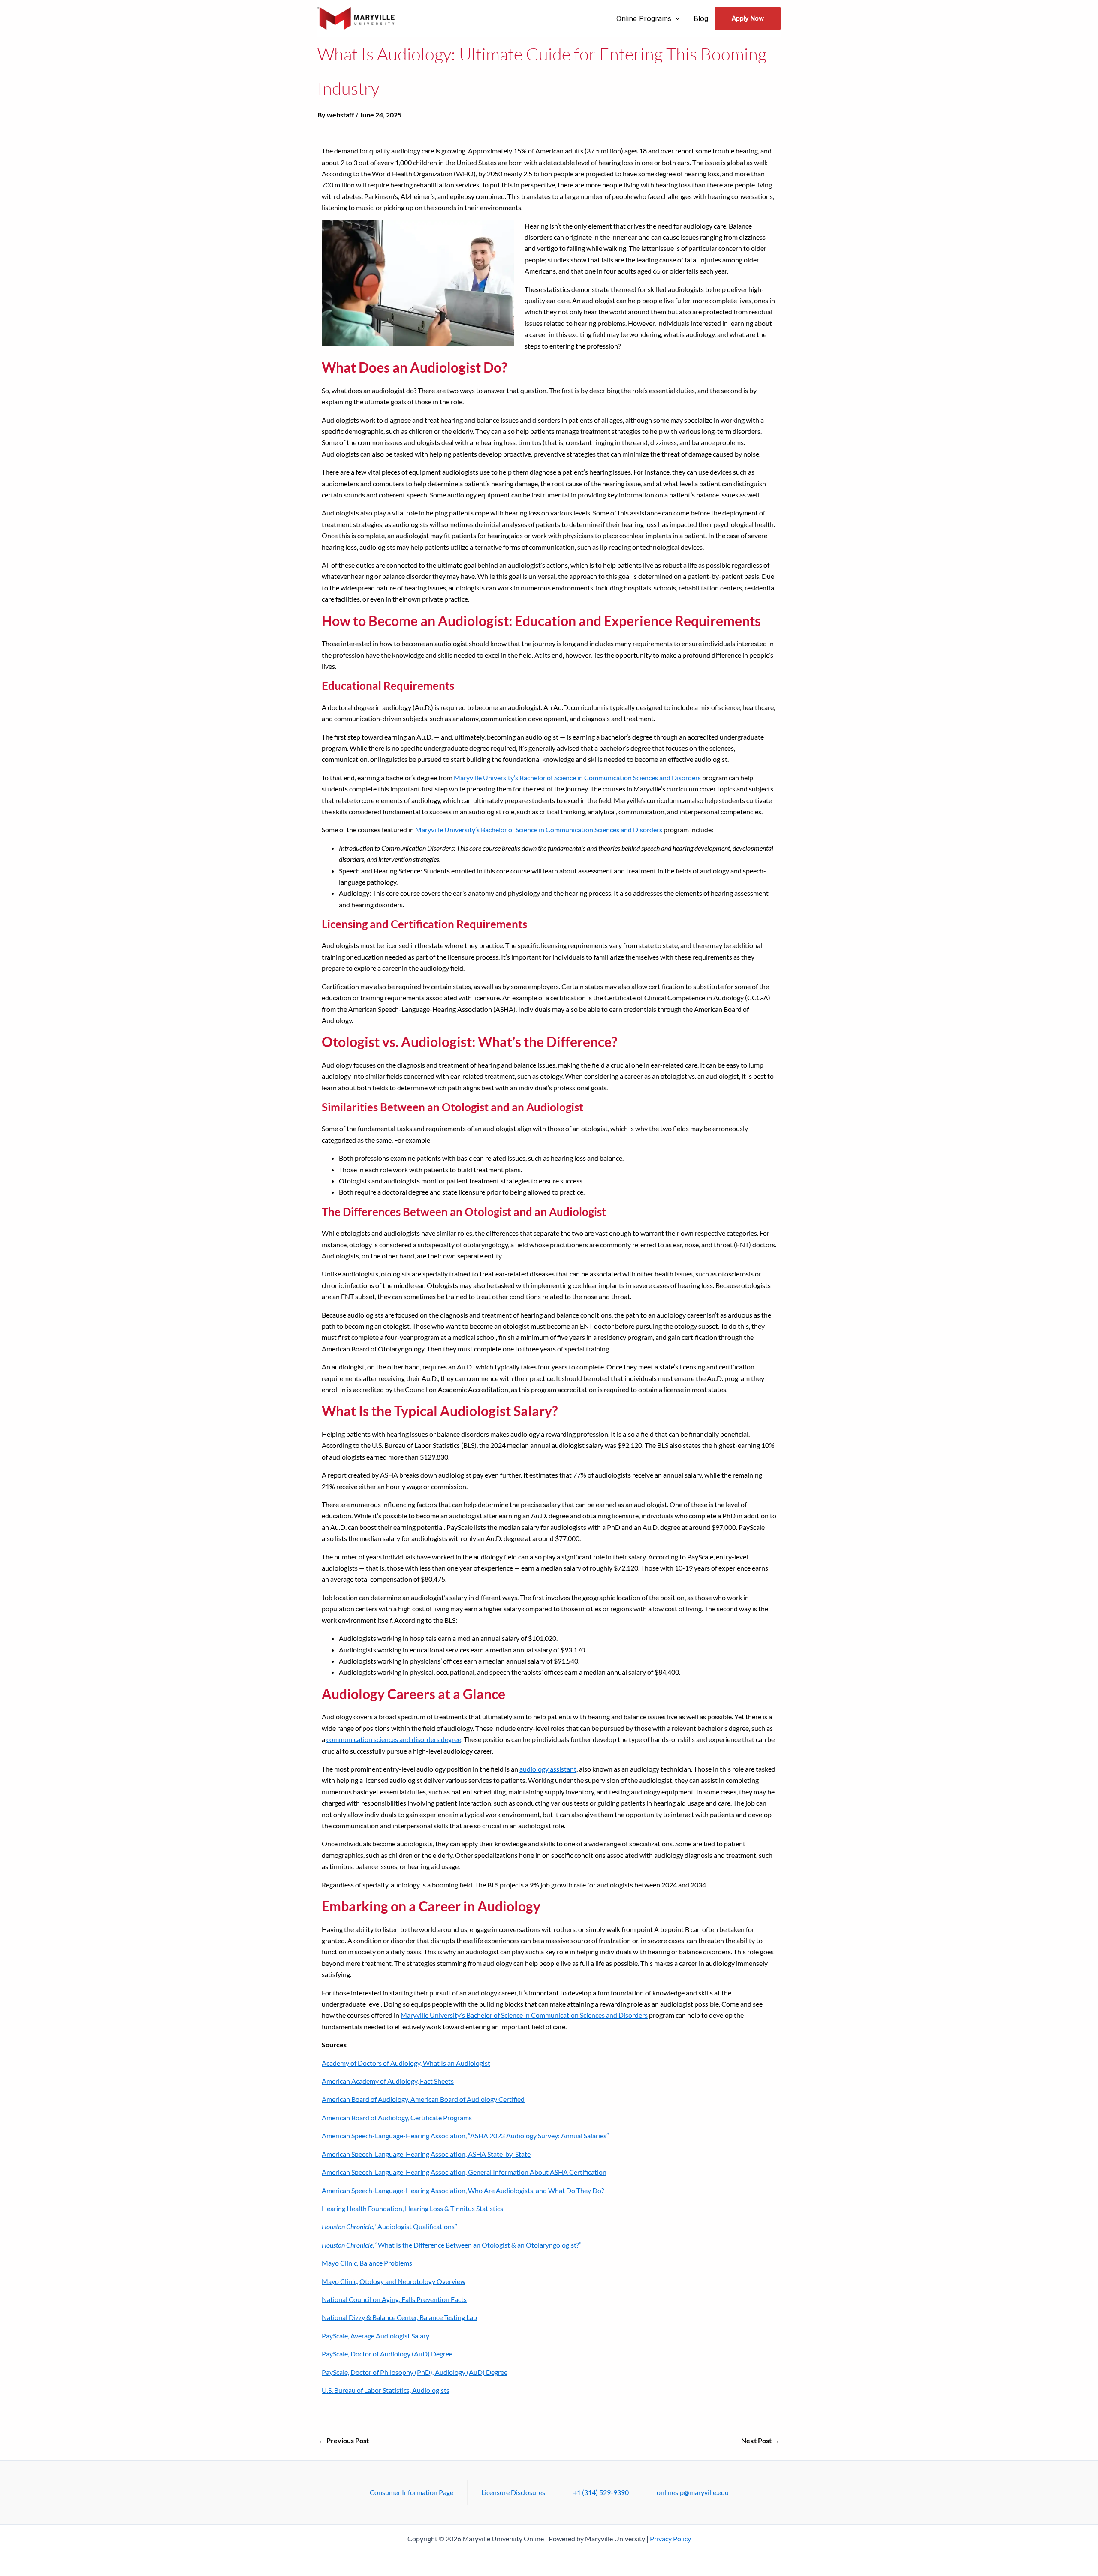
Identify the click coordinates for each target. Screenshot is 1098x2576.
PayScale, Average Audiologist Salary (376, 2336)
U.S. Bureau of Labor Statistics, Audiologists (386, 2390)
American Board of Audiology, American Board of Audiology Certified (423, 2099)
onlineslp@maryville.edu (693, 2492)
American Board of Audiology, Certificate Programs (397, 2117)
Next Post (760, 2441)
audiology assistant (548, 1769)
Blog (701, 18)
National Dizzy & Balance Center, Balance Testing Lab (399, 2317)
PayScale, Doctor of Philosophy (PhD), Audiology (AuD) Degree (415, 2372)
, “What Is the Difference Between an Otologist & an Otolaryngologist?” (452, 2245)
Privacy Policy (670, 2538)
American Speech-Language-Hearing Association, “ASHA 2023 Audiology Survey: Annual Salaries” (465, 2135)
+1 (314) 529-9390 (601, 2492)
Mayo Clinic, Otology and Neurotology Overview (394, 2281)
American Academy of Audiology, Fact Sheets (388, 2081)
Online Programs (644, 18)
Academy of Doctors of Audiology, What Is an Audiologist (406, 2063)
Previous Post (344, 2441)
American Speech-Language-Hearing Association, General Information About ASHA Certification (464, 2172)
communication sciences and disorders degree (394, 1739)
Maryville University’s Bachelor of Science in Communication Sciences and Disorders (577, 778)
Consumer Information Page (412, 2492)
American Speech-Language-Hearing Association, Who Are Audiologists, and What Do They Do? (463, 2190)
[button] (676, 18)
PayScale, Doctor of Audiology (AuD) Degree (387, 2354)
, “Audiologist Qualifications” (389, 2226)
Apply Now (748, 18)
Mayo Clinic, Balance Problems (367, 2263)
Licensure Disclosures (513, 2492)
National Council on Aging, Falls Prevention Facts (394, 2299)
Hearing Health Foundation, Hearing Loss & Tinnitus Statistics (412, 2208)
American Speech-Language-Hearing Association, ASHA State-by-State (426, 2154)
